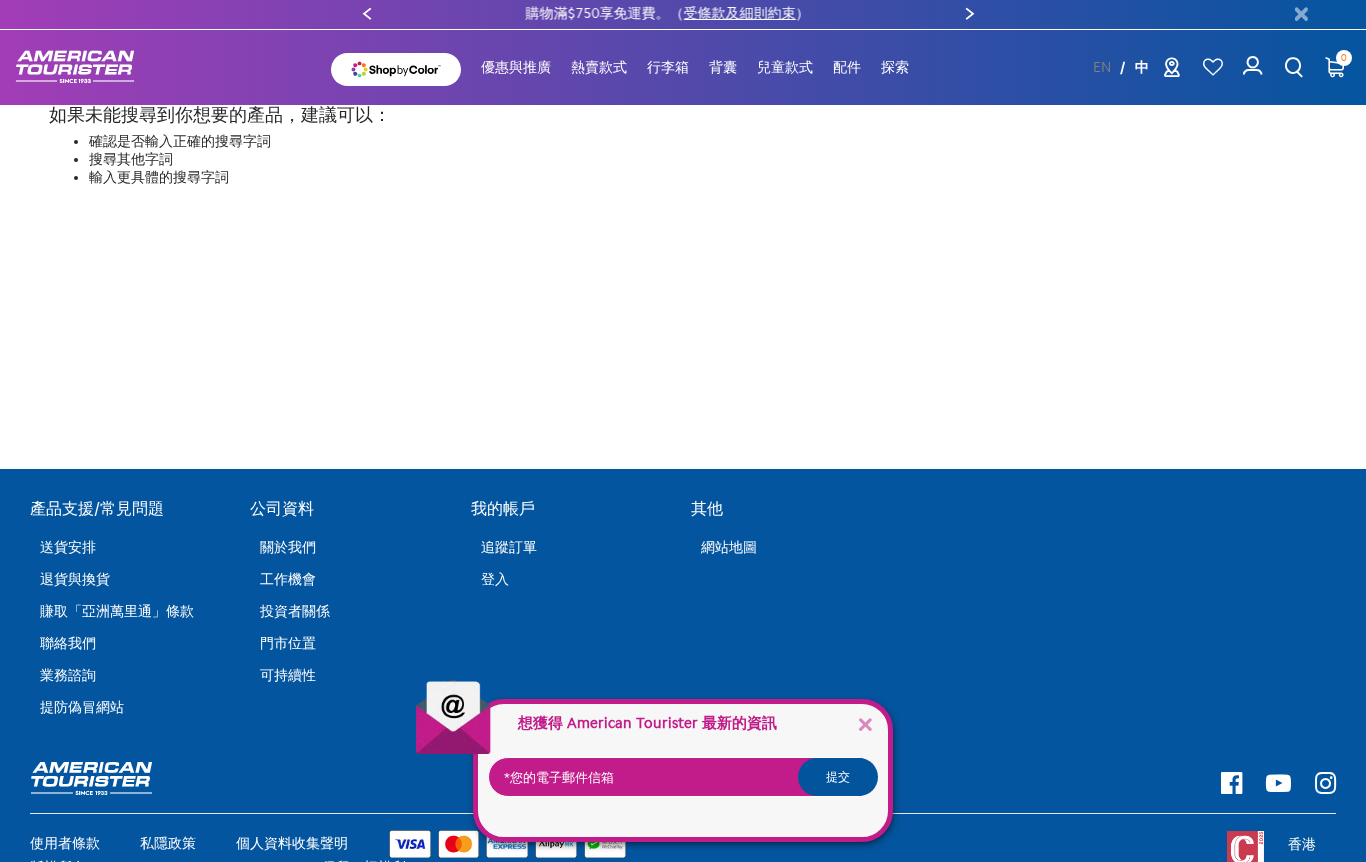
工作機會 (288, 579)
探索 (895, 67)
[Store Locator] (1172, 71)
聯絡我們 (68, 643)
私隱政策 (168, 843)
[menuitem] (516, 68)
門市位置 (288, 643)
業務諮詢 (68, 675)
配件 (847, 67)
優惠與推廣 (516, 67)
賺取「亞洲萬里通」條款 (117, 611)
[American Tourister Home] (85, 67)
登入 (495, 579)
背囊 (723, 67)
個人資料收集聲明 (292, 843)
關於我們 (288, 547)
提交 (838, 777)
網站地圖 (729, 547)
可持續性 (288, 675)
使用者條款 (65, 843)
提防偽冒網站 (82, 707)
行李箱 (668, 67)
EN (1102, 68)
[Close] (865, 723)
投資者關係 (295, 611)
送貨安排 (68, 547)
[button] (599, 68)
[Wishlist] (1212, 67)
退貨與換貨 (75, 579)
